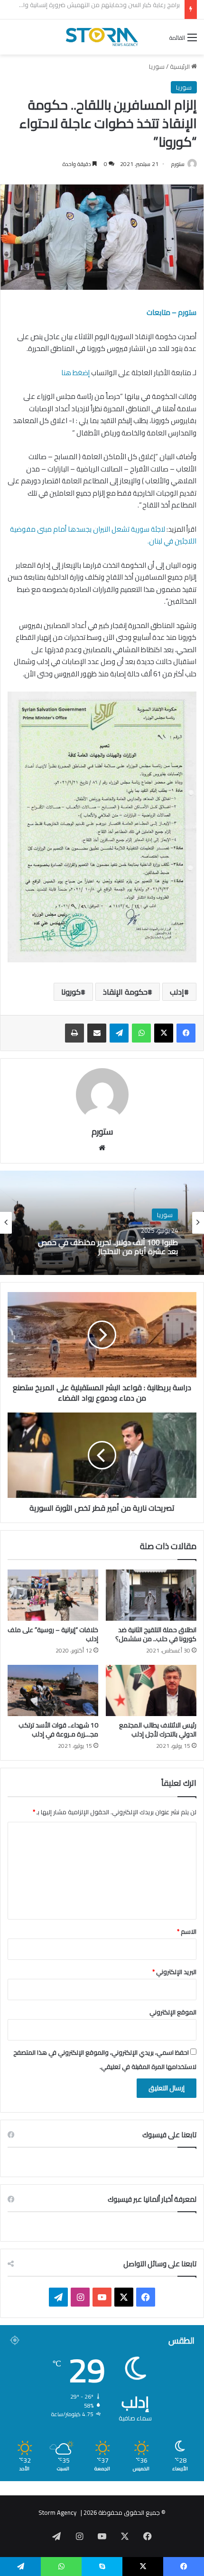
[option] (102, 1223)
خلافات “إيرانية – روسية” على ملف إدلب (53, 1634)
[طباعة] (74, 1033)
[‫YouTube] (102, 2297)
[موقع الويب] (102, 1148)
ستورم (178, 164)
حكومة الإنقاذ (125, 992)
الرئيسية (181, 66)
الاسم (187, 1931)
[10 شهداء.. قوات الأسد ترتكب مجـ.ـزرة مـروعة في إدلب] (53, 1690)
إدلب (177, 992)
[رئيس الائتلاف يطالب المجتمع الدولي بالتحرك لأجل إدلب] (151, 1690)
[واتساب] (141, 1033)
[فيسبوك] (186, 1033)
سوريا (157, 66)
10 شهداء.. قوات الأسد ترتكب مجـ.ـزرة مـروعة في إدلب (58, 1730)
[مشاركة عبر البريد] (97, 1033)
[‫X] (164, 1033)
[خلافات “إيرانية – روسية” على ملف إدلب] (53, 1595)
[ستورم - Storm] (102, 37)
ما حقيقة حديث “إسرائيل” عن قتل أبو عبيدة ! (125, 9)
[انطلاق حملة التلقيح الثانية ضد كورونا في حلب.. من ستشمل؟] (151, 1595)
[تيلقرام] (119, 1033)
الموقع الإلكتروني (173, 2012)
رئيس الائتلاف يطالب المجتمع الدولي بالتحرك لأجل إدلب (158, 1730)
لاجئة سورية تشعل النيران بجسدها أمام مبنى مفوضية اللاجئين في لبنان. (103, 535)
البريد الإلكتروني (174, 1972)
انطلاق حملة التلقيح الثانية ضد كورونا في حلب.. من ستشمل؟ (156, 1634)
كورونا (71, 992)
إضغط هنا (75, 373)
